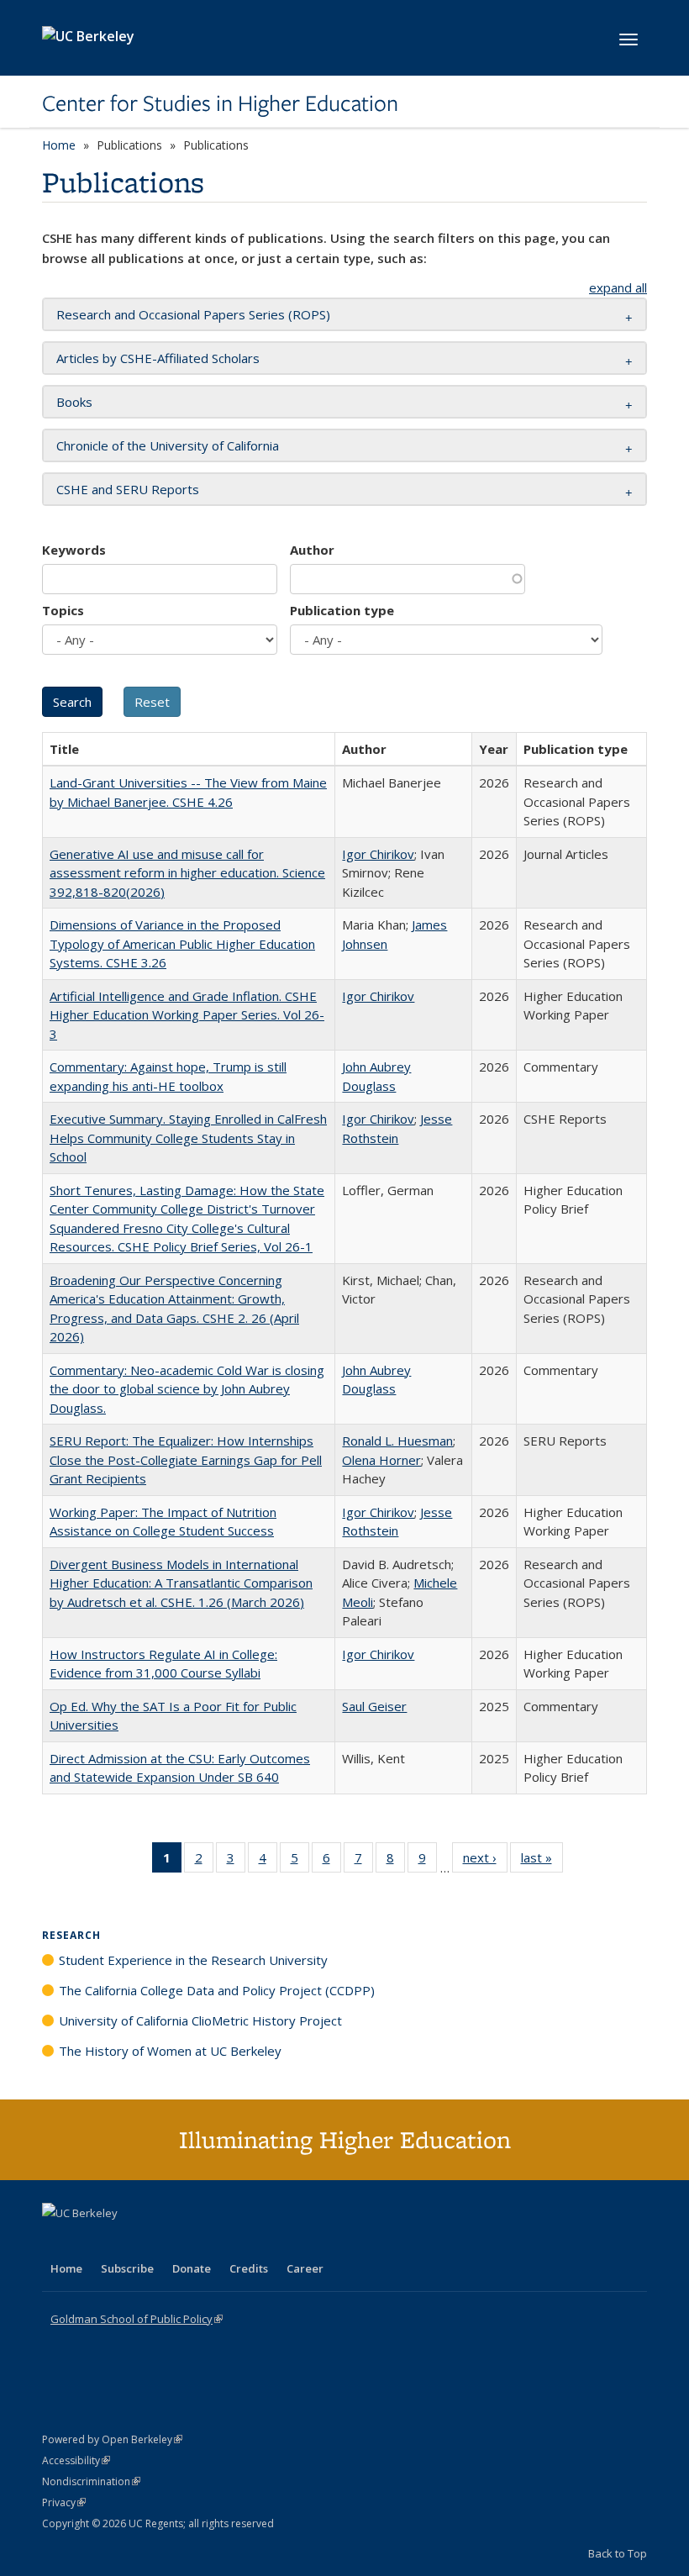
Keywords (74, 550)
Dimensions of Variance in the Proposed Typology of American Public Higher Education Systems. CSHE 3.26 (182, 943)
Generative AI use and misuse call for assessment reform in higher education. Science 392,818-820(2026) (187, 873)
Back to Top (618, 2553)
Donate (192, 2268)
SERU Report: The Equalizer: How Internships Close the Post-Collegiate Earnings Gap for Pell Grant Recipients (186, 1459)
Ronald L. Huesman (397, 1441)
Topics (63, 610)
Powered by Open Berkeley (112, 2439)
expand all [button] (618, 287)
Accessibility (76, 2460)
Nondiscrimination (91, 2481)
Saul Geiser (374, 1706)
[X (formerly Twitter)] (57, 2241)
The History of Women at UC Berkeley (170, 2051)
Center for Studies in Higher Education (220, 103)
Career (305, 2268)
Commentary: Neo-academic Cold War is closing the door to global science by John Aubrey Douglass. (187, 1389)
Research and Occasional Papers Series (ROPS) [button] (193, 314)
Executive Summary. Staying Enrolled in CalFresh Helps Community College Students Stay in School (188, 1138)
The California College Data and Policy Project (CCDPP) (217, 1990)
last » (542, 1861)
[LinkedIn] (90, 2241)
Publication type (342, 610)
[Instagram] (155, 2241)
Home (59, 145)
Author (312, 550)
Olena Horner (381, 1460)
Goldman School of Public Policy (137, 2319)
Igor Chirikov (378, 854)
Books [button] (74, 402)
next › (485, 1861)
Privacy (64, 2502)
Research (71, 1935)
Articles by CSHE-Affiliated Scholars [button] (158, 358)
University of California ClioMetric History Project (200, 2020)
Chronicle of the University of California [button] (168, 445)
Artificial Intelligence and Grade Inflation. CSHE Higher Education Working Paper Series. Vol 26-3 (187, 1015)
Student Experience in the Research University (193, 1960)
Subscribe (127, 2268)
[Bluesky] (188, 2241)
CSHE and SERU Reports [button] (128, 489)
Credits (249, 2268)
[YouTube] (123, 2241)
